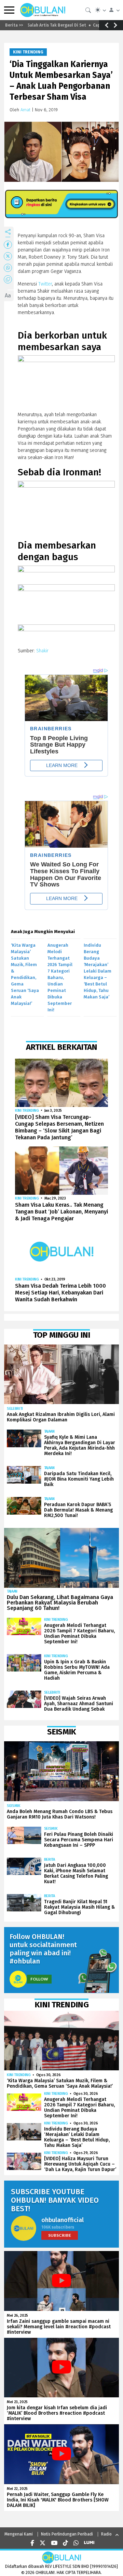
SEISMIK (14, 1806)
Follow (39, 1979)
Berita (50, 1860)
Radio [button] (106, 2534)
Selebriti (15, 1409)
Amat (25, 110)
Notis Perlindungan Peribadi (67, 2534)
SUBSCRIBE (60, 2235)
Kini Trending (28, 52)
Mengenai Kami (19, 2534)
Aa (8, 296)
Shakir (42, 651)
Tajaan (49, 1431)
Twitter (44, 284)
